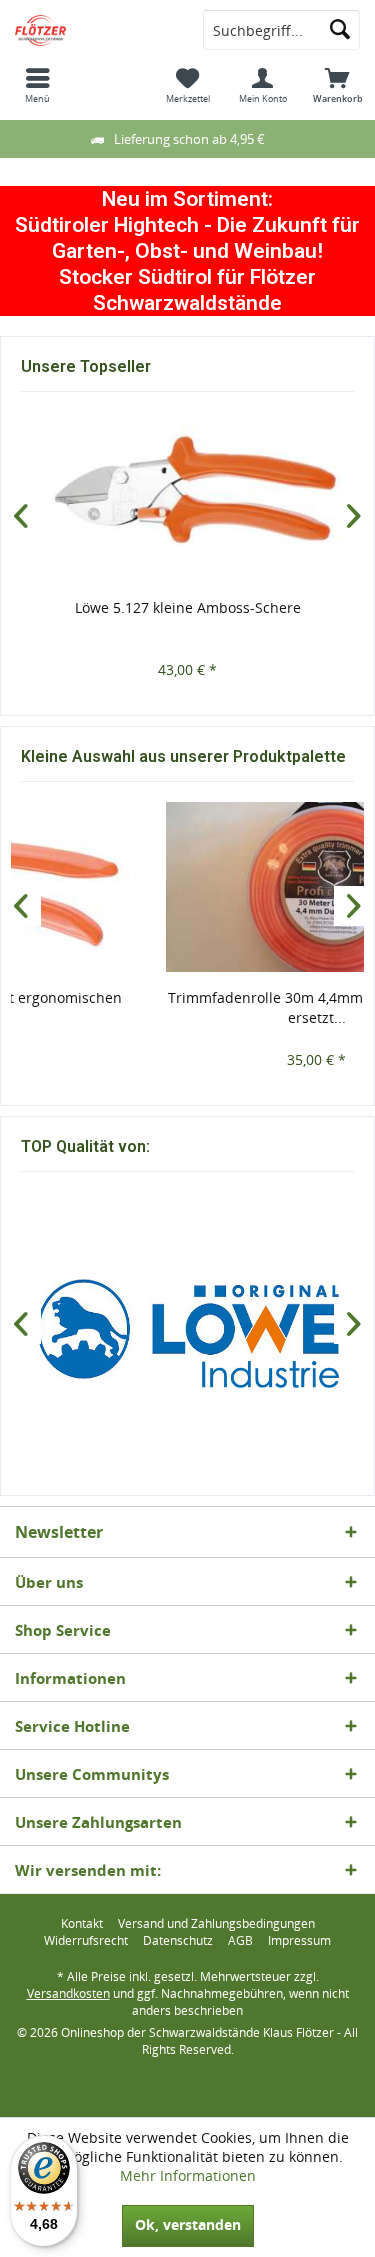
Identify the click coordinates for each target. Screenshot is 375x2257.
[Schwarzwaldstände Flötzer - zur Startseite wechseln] (94, 30)
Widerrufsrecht (86, 1941)
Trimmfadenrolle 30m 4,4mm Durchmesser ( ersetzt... (188, 1007)
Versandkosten (68, 1993)
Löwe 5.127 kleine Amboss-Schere (188, 607)
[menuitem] (37, 85)
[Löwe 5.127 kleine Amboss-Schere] (187, 497)
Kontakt (82, 1924)
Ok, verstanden (188, 2224)
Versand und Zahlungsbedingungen (216, 1924)
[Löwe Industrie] (187, 1333)
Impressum (299, 1941)
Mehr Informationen (188, 2175)
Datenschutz (178, 1941)
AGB (240, 1941)
